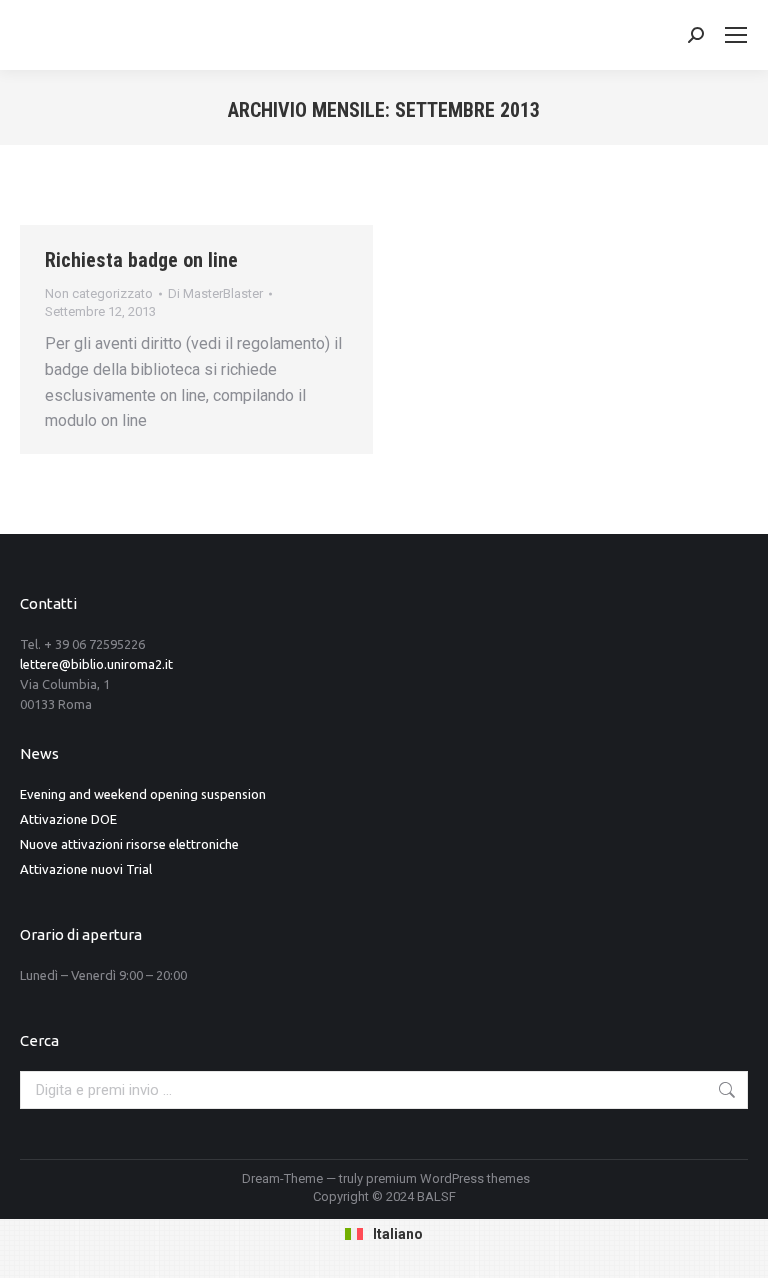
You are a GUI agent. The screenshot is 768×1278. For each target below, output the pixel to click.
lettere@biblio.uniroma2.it (96, 664)
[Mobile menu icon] (736, 35)
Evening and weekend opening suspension (143, 794)
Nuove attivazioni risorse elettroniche (129, 844)
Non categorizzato (99, 293)
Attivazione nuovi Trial (86, 869)
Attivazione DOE (68, 819)
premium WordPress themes (448, 1178)
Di (215, 293)
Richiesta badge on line (141, 260)
